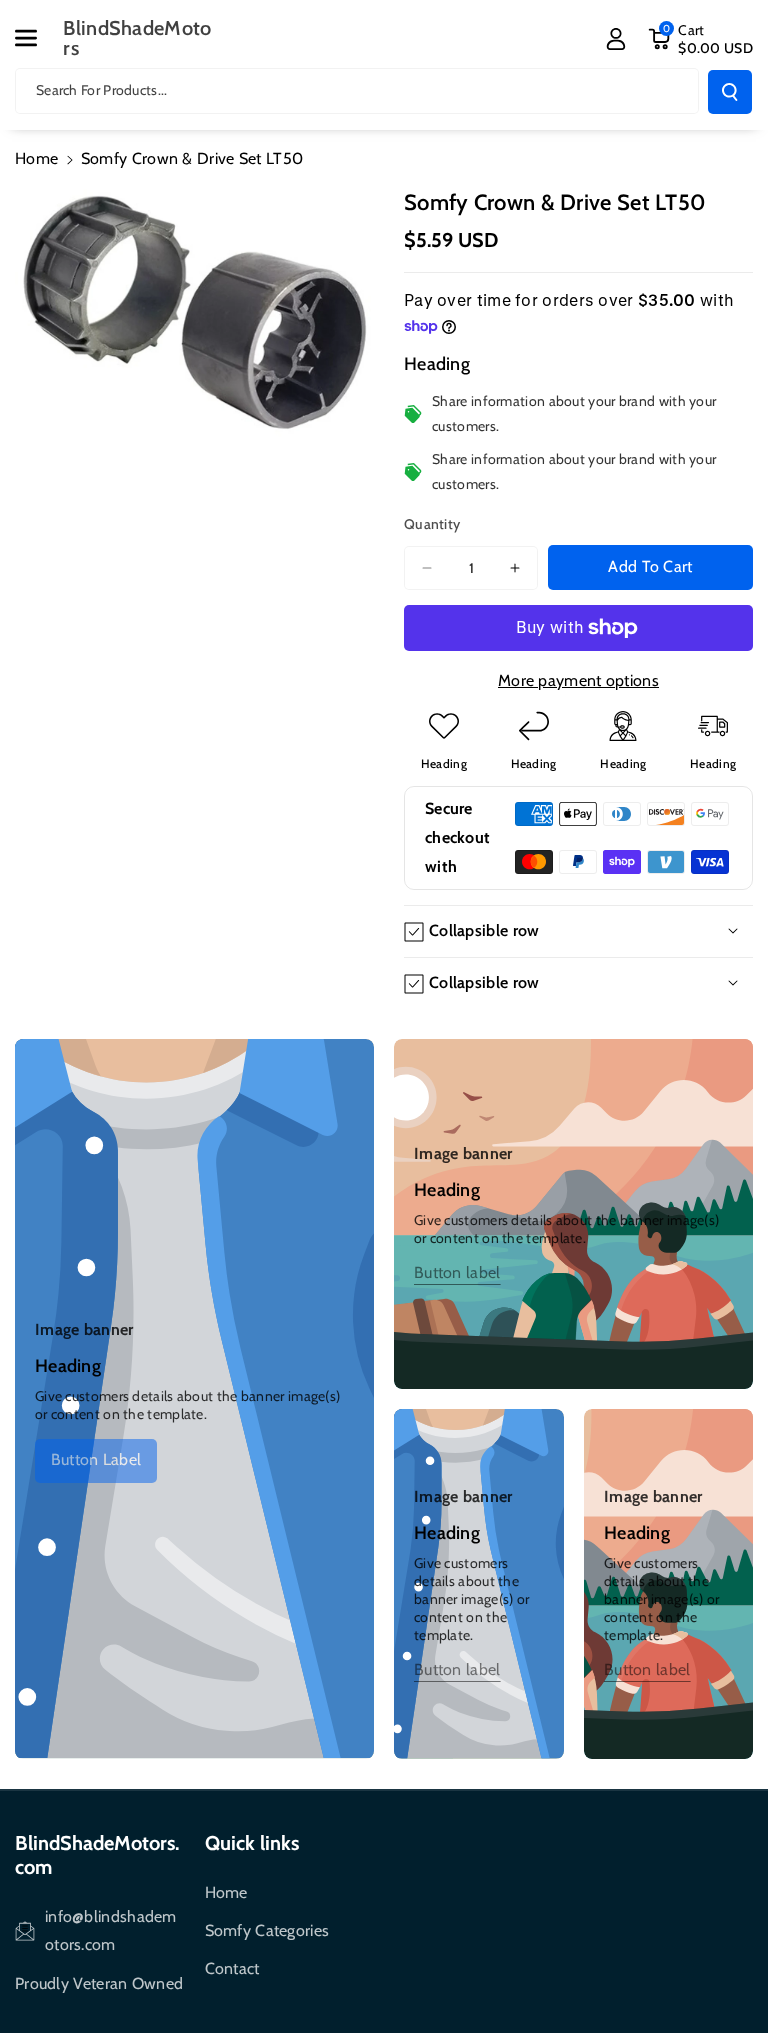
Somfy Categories (267, 1930)
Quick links (252, 1843)
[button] (37, 38)
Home (36, 158)
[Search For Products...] (730, 92)
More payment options (578, 680)
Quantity (432, 524)
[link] (96, 1460)
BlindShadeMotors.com (97, 1855)
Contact (232, 1968)
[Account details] (616, 39)
